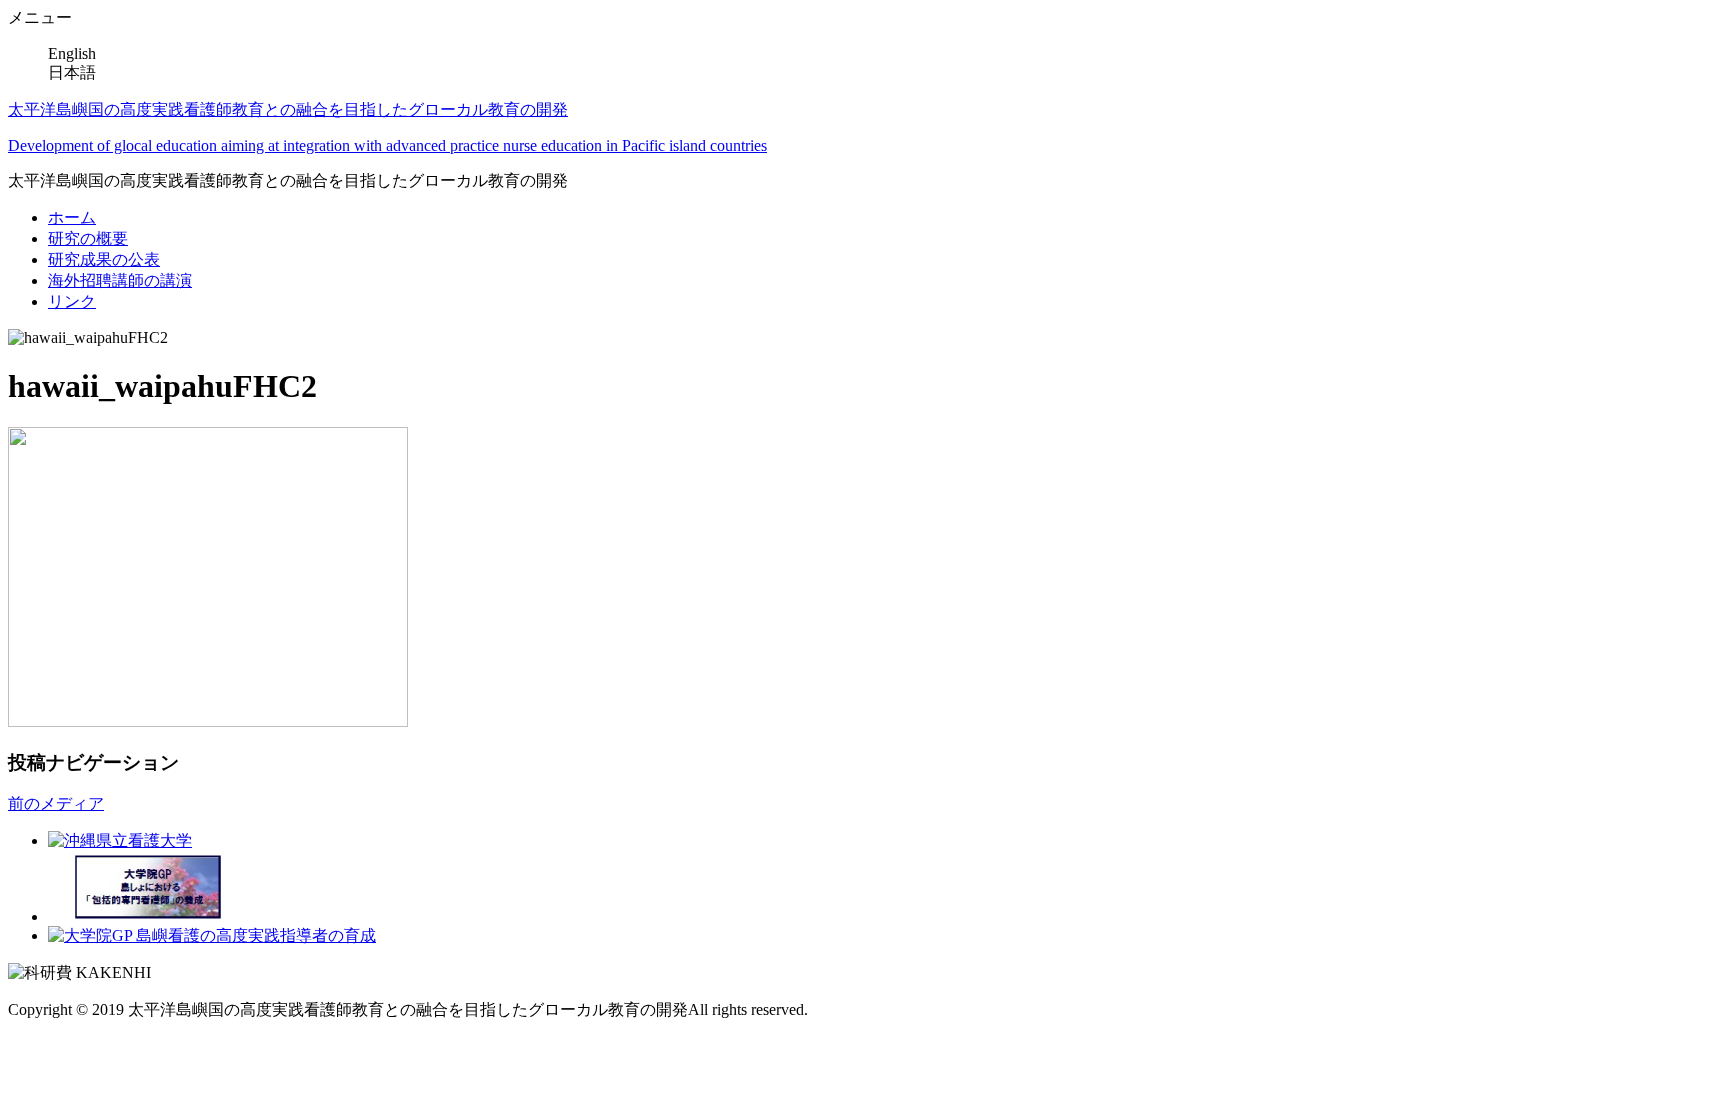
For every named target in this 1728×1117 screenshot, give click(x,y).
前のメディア (56, 803)
